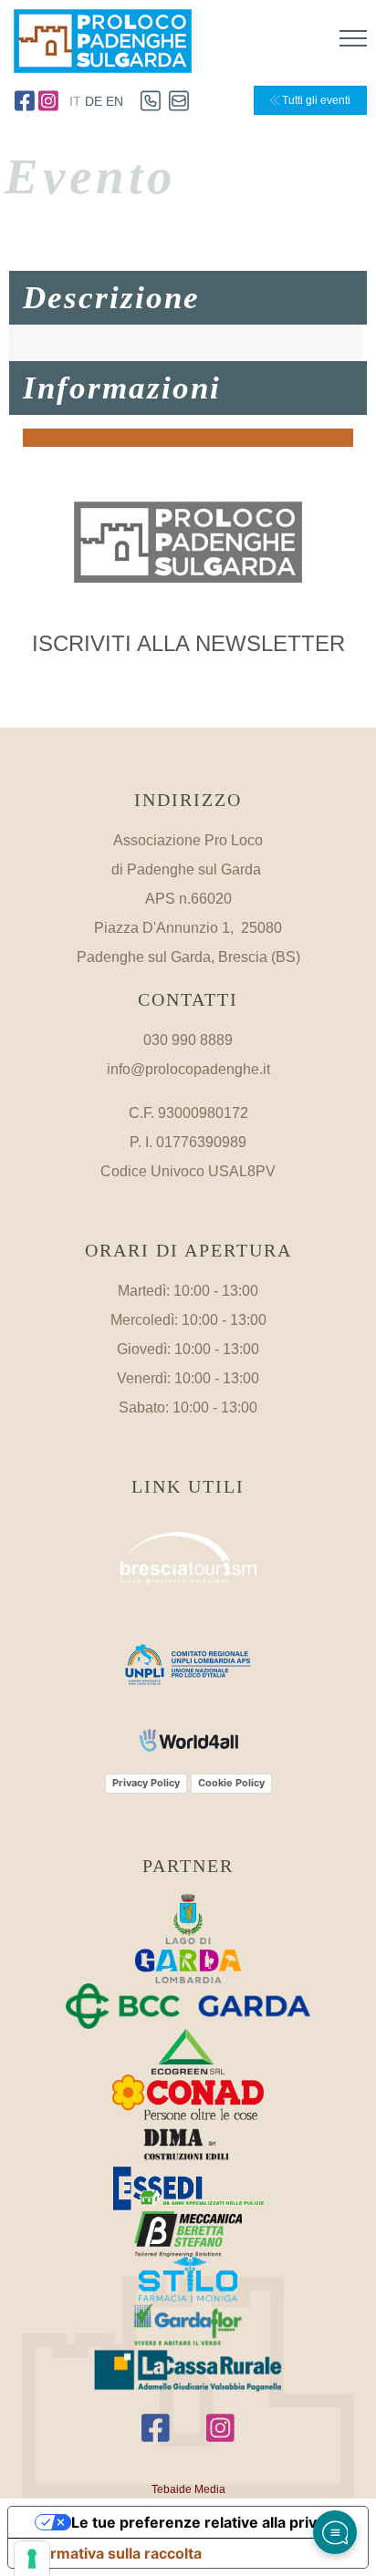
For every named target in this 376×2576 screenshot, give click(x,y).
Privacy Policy (146, 1783)
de (94, 101)
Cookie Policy (231, 1783)
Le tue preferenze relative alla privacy (206, 2522)
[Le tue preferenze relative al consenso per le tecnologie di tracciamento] (32, 2559)
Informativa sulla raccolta (112, 2553)
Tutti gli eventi (315, 100)
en (115, 101)
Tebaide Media (188, 2489)
